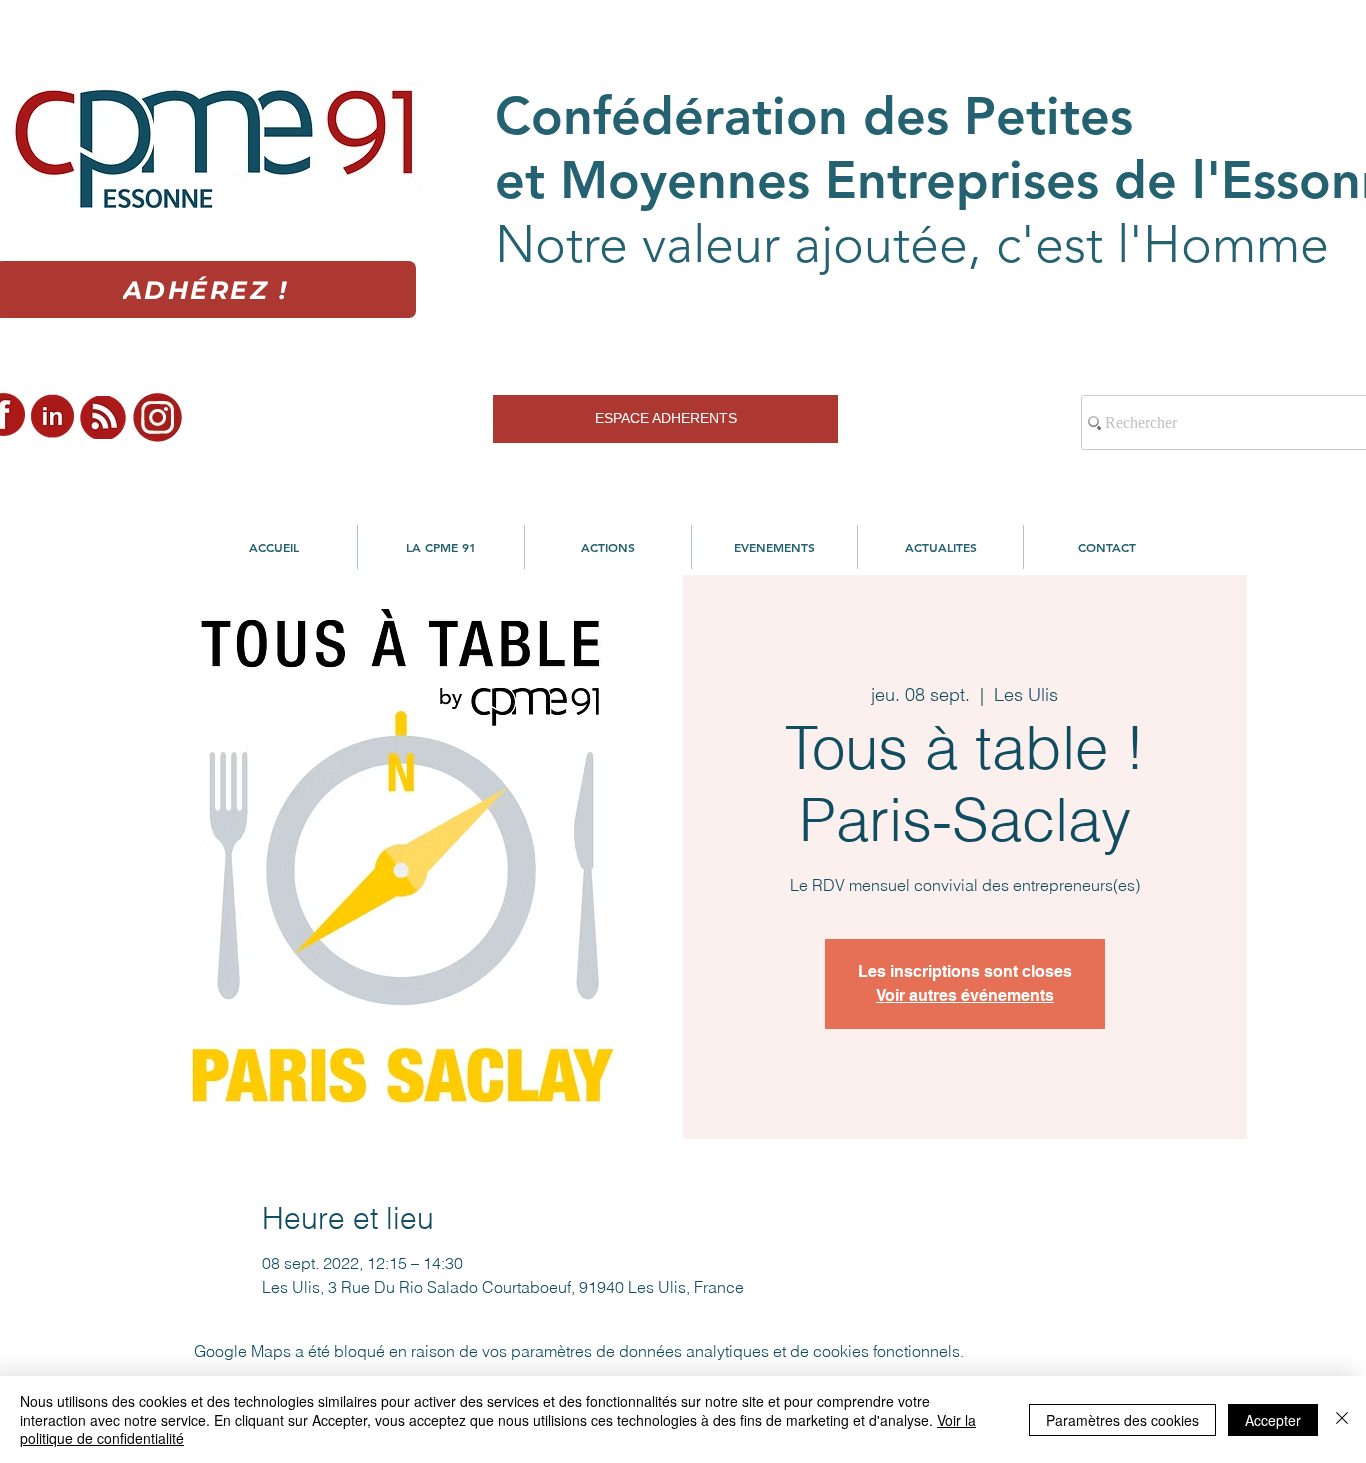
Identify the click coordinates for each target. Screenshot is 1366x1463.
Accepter (1273, 1420)
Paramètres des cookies (1122, 1420)
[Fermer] (1342, 1419)
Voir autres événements (965, 995)
